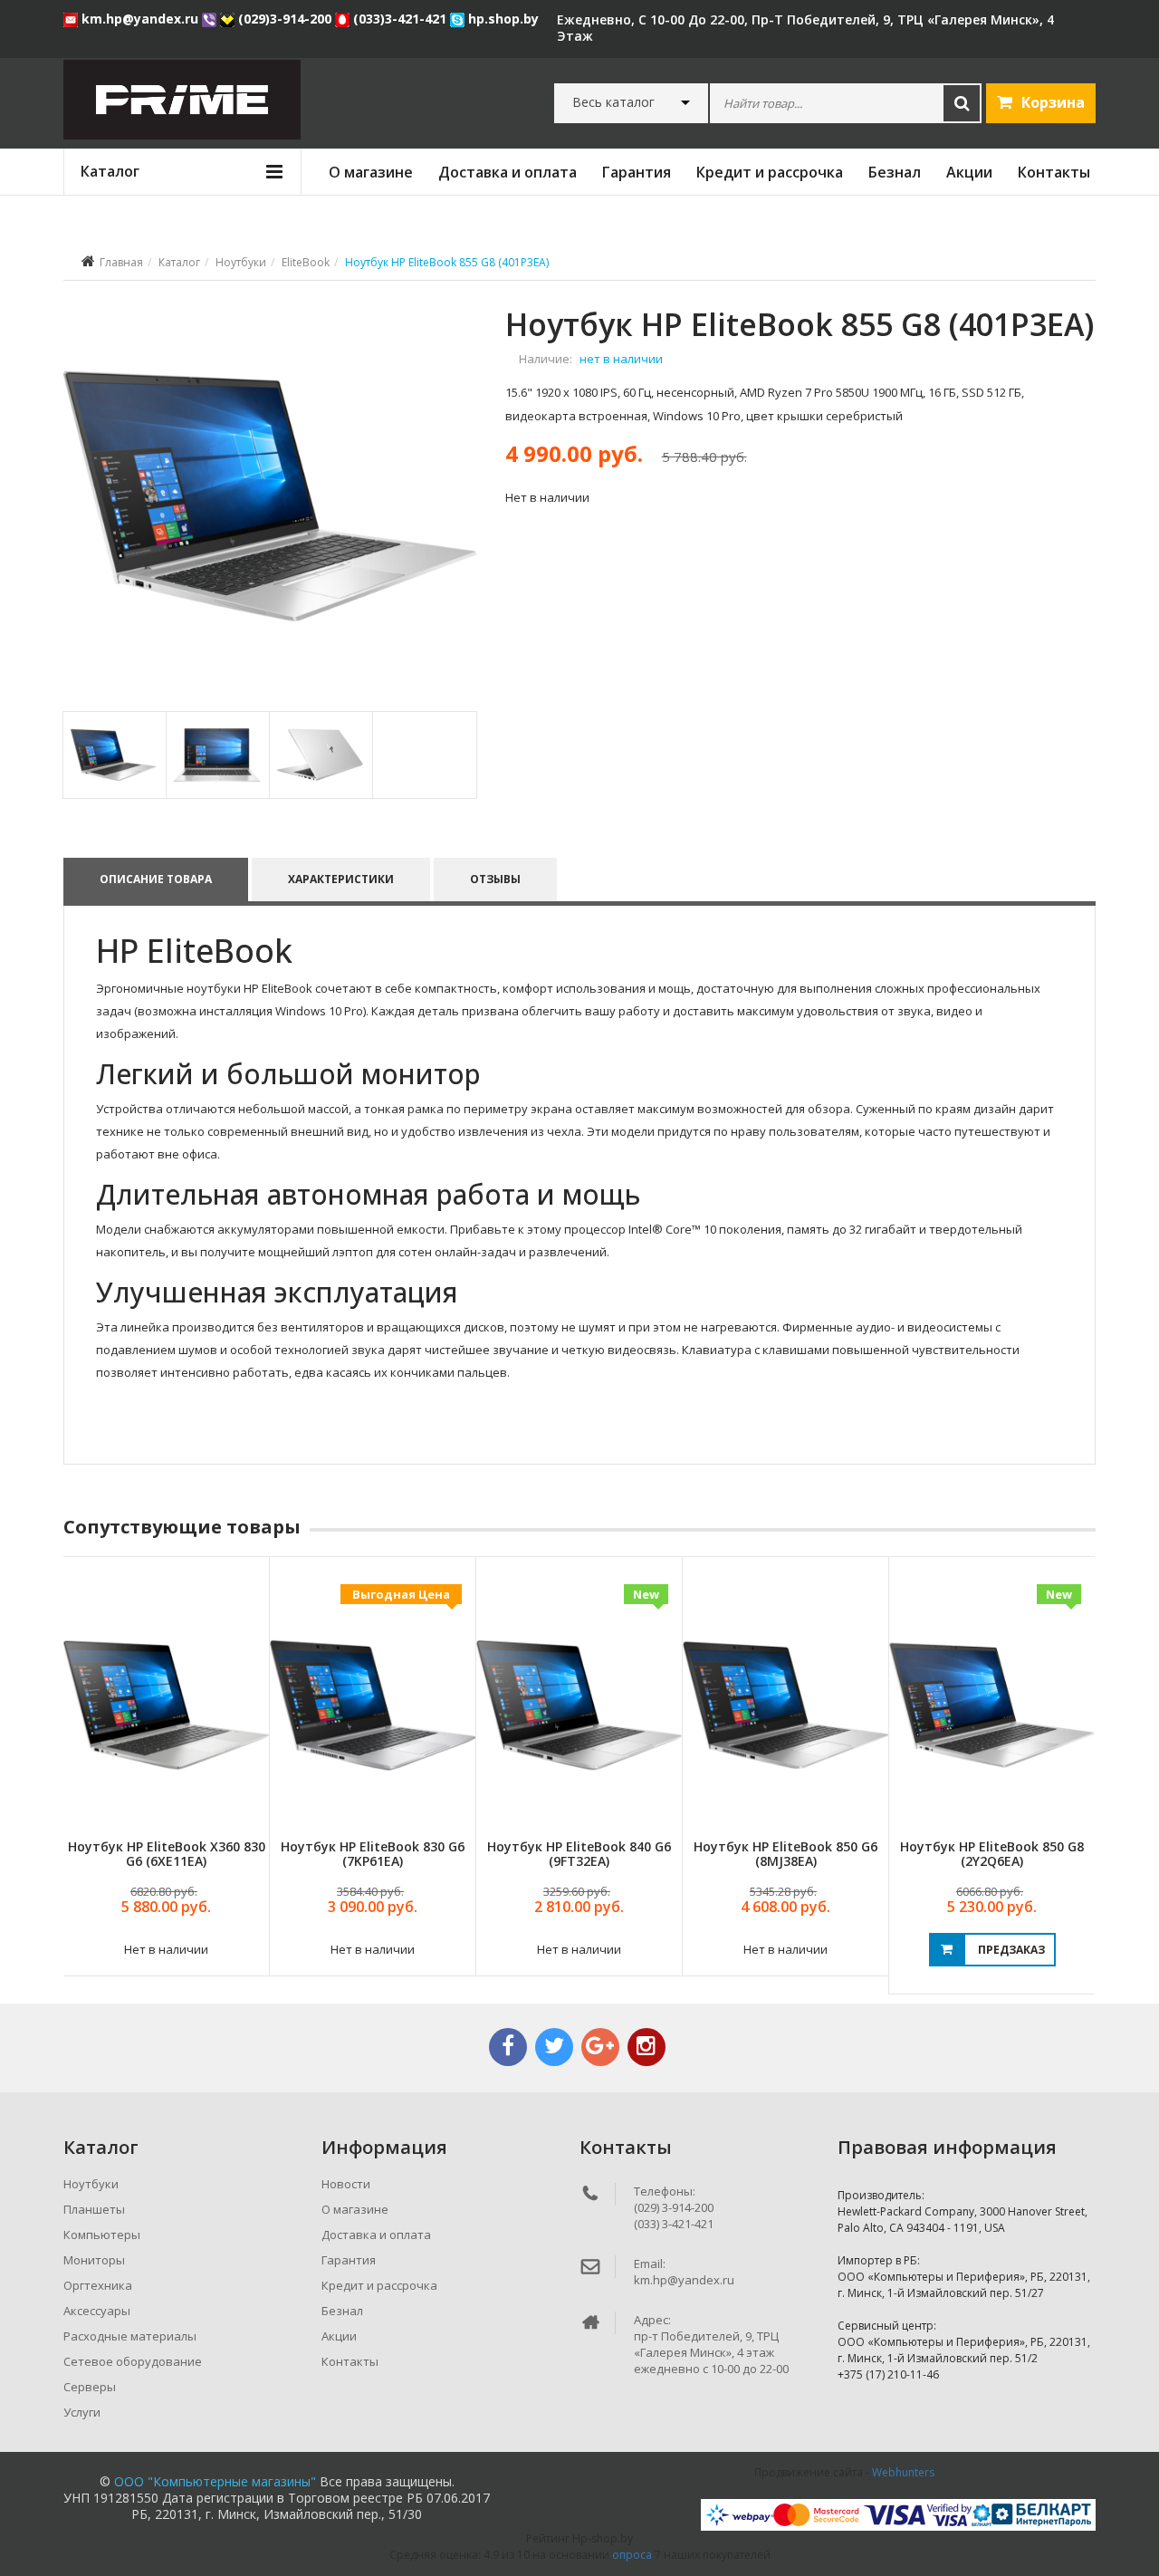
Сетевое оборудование (133, 2361)
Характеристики (341, 879)
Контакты (1054, 172)
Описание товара (156, 879)
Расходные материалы (130, 2336)
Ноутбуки (241, 262)
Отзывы (495, 879)
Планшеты (94, 2209)
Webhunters (903, 2472)
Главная (121, 262)
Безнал (895, 172)
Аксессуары (97, 2311)
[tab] (114, 755)
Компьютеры (102, 2235)
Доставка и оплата (508, 172)
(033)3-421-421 (400, 19)
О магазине (371, 172)
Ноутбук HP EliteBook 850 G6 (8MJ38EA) (785, 1853)
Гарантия (637, 172)
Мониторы (94, 2260)
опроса (632, 2555)
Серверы (90, 2387)
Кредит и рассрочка (770, 172)
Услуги (82, 2412)
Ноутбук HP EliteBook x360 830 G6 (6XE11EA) (167, 1853)
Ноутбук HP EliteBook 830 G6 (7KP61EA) (373, 1853)
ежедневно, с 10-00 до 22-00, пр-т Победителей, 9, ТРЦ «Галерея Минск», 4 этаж (805, 28)
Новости (346, 2184)
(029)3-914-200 (285, 19)
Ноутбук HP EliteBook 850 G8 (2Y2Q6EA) (992, 1853)
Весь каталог (613, 102)
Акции (969, 172)
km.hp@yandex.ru (140, 19)
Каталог (179, 262)
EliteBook (306, 262)
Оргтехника (98, 2285)
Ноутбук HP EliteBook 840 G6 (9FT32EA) (579, 1853)
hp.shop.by (502, 19)
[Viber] (211, 19)
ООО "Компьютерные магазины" (215, 2481)
